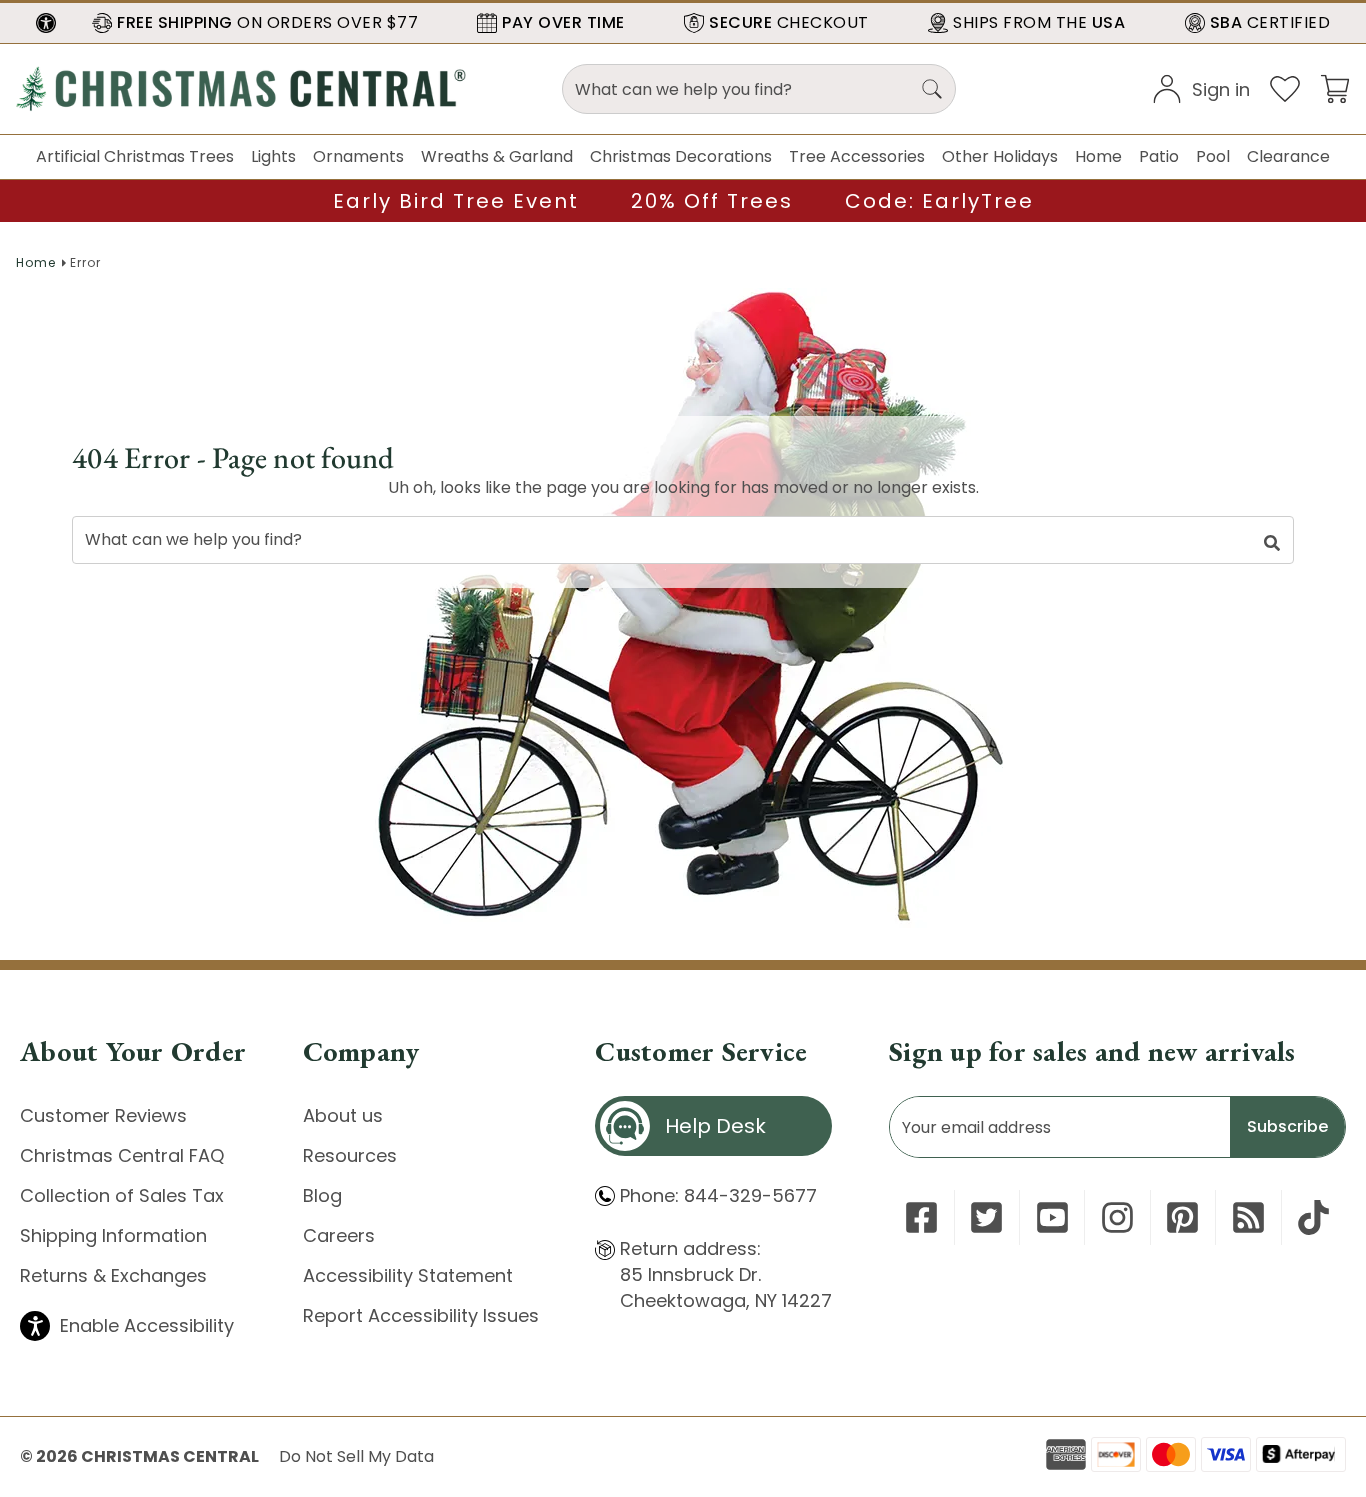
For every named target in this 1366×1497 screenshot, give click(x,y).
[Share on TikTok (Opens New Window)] (1313, 1217)
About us (343, 1115)
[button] (46, 23)
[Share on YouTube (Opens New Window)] (1052, 1217)
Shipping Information (113, 1235)
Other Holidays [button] (1000, 156)
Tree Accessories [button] (857, 156)
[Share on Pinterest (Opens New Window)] (1182, 1217)
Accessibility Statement (408, 1275)
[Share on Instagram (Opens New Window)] (1117, 1217)
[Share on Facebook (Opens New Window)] (921, 1217)
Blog (322, 1195)
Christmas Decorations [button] (681, 156)
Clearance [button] (1288, 156)
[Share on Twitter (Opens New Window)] (986, 1217)
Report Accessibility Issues (421, 1315)
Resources (350, 1155)
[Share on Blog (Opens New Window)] (1248, 1217)
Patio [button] (1159, 156)
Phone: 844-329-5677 (718, 1195)
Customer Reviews (103, 1115)
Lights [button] (273, 156)
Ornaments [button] (358, 156)
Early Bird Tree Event (456, 201)
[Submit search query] (932, 89)
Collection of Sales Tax (122, 1195)
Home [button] (1098, 156)
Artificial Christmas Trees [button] (135, 156)
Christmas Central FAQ (122, 1155)
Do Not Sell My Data (356, 1456)
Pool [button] (1213, 156)
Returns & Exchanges (113, 1275)
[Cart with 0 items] (1335, 87)
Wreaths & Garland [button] (497, 156)
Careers (339, 1235)
